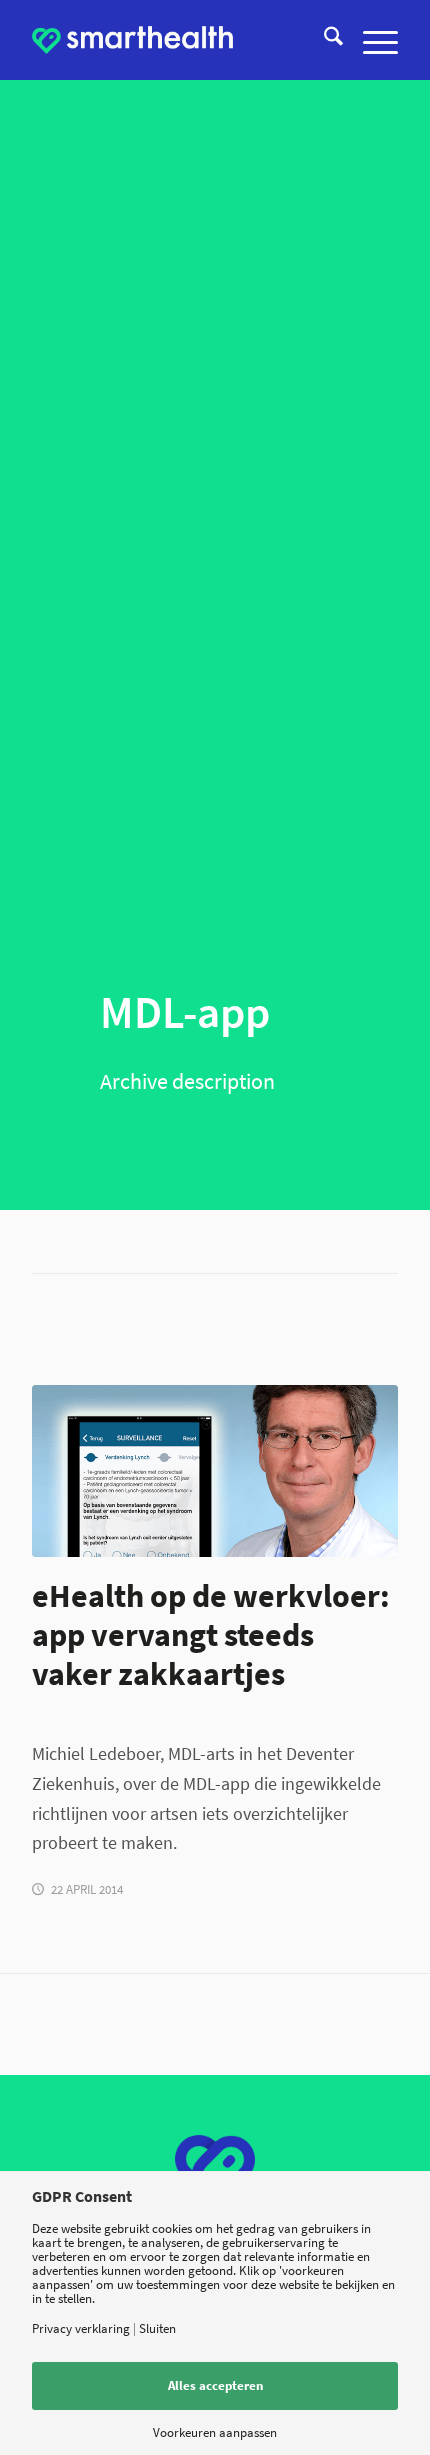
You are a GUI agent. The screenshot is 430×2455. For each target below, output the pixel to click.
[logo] (132, 40)
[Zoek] (323, 40)
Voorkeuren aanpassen (215, 2432)
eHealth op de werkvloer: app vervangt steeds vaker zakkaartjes (211, 1634)
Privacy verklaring (81, 2328)
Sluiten (157, 2328)
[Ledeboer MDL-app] (215, 1471)
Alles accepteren (215, 2385)
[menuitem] (323, 40)
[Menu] (370, 40)
